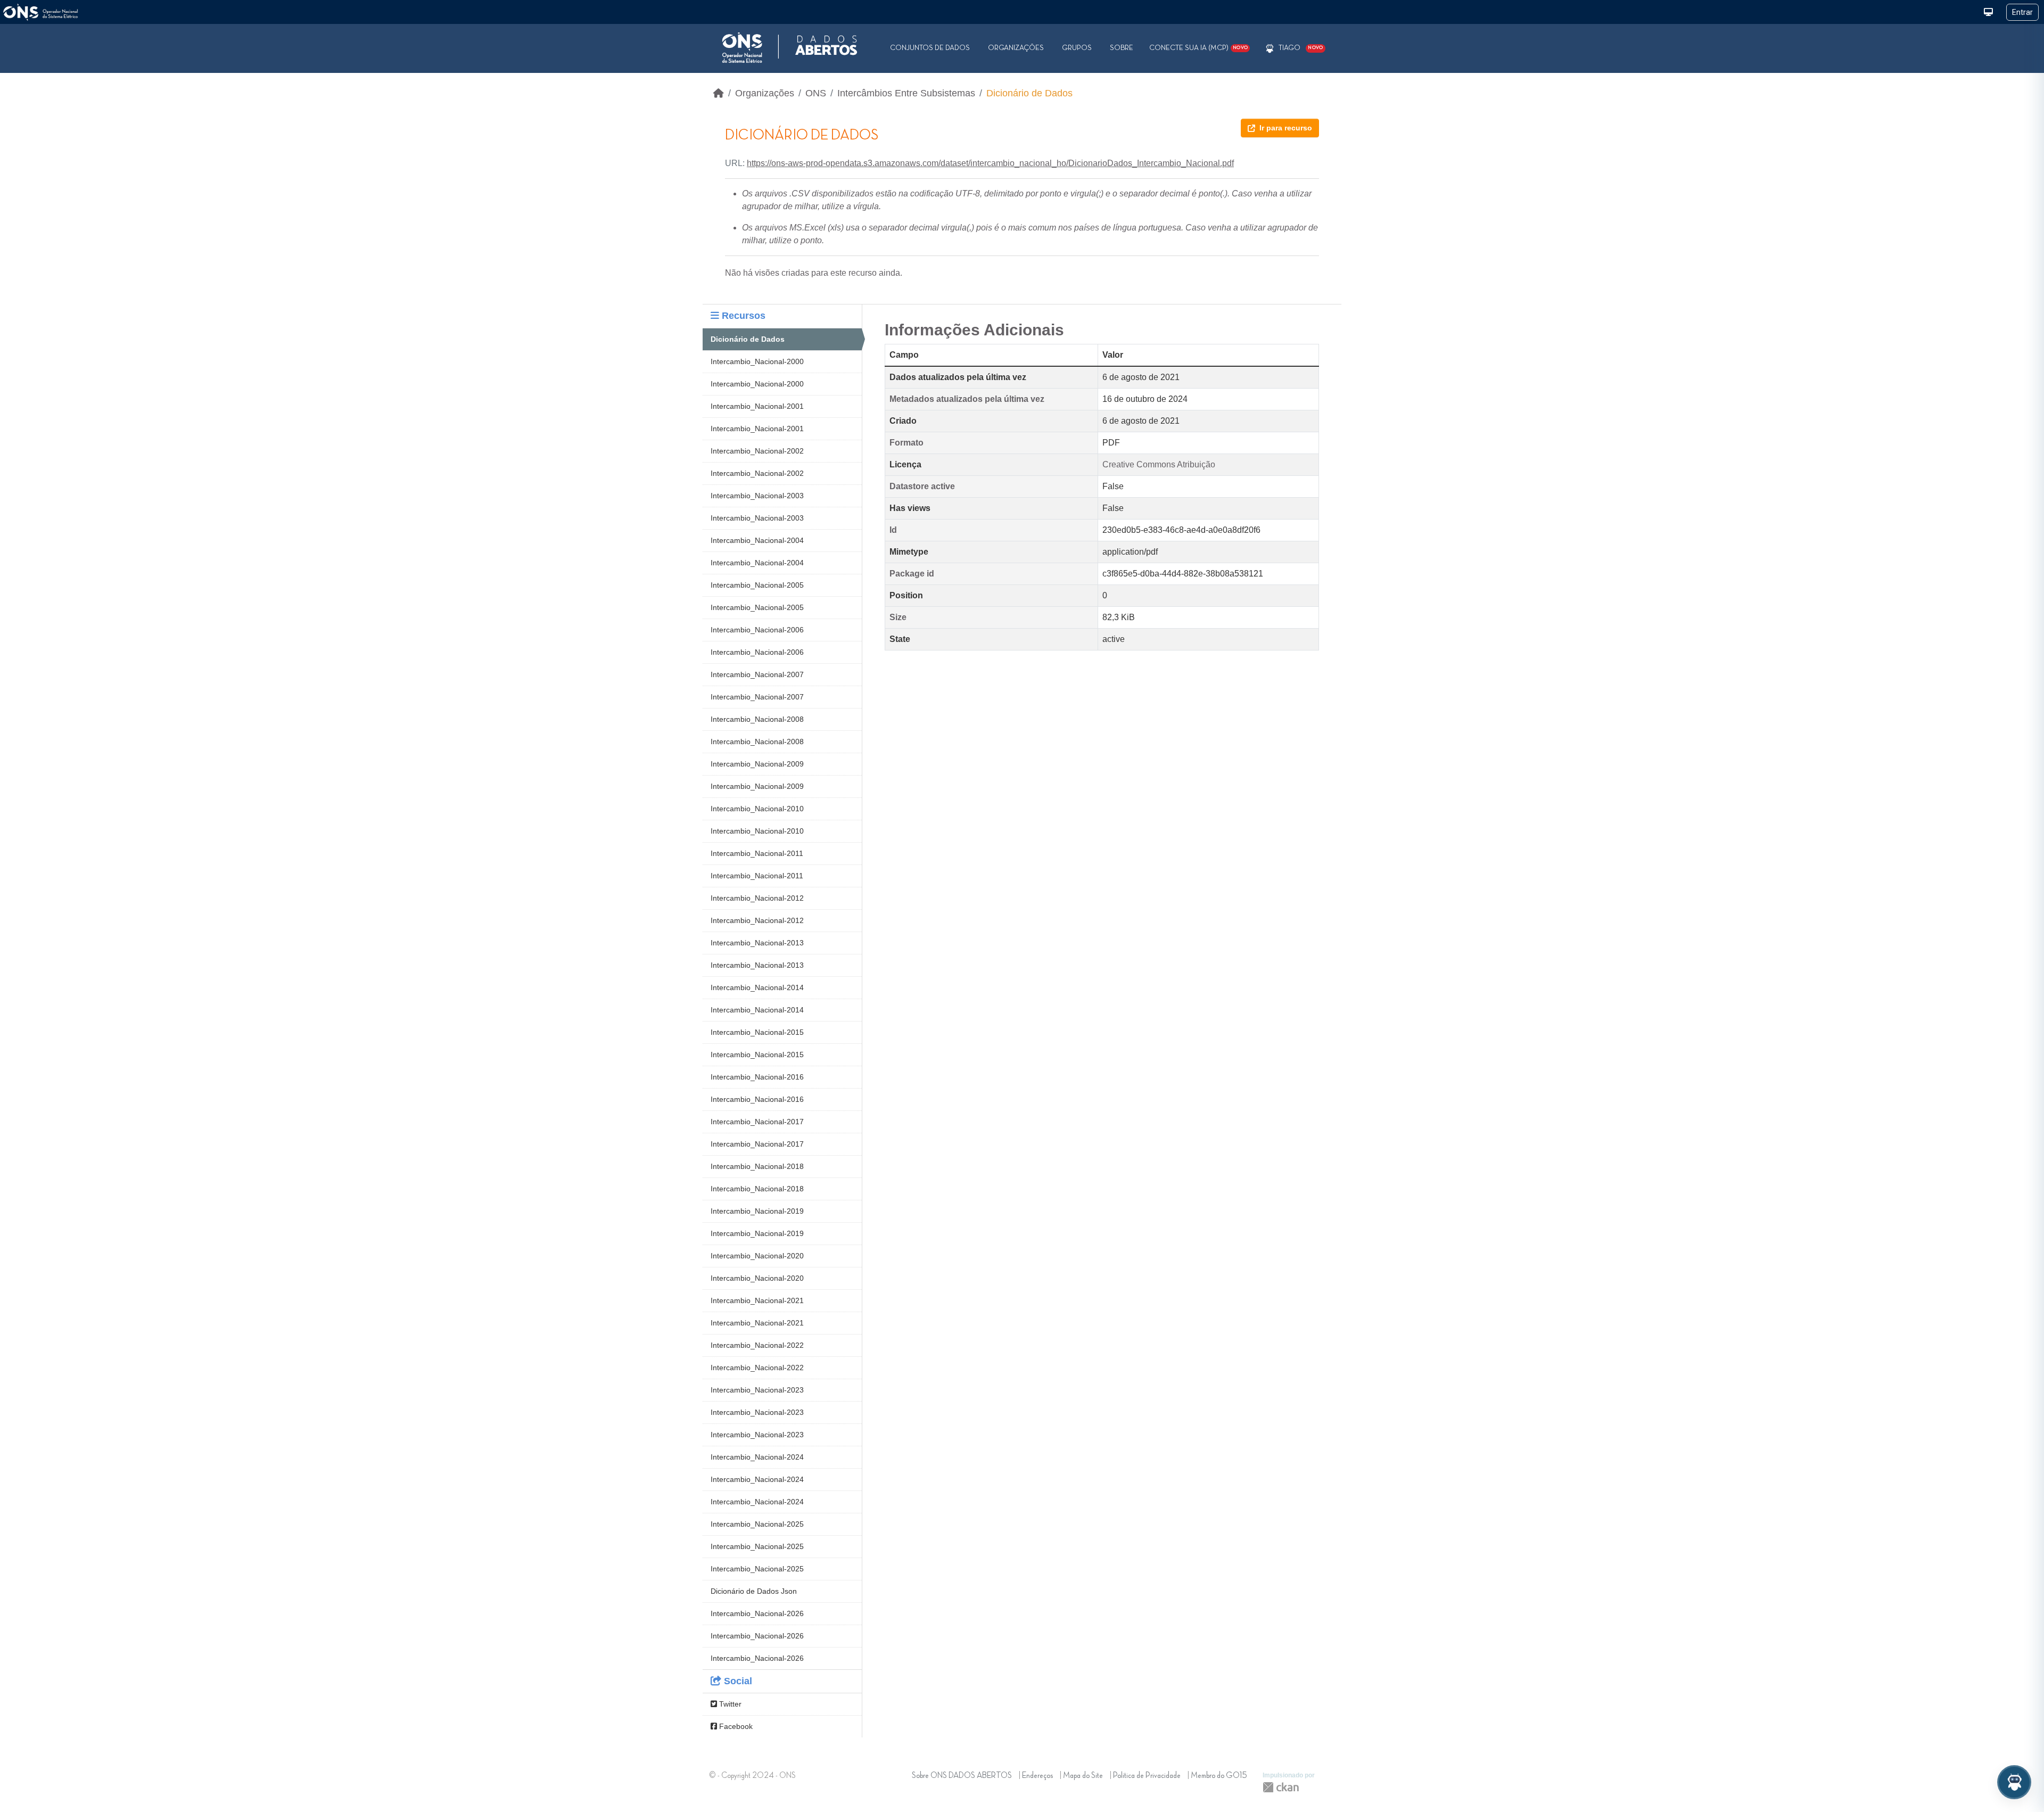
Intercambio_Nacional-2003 (757, 496)
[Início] (719, 93)
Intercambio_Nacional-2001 (757, 406)
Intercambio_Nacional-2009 (757, 764)
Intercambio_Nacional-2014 (757, 987)
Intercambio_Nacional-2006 (757, 630)
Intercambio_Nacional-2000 (757, 361)
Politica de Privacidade (1147, 1776)
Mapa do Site (1083, 1776)
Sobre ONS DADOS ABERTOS (962, 1776)
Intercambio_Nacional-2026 (757, 1613)
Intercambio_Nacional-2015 (757, 1032)
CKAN (1281, 1787)
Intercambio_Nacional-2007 (757, 674)
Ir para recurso (1286, 128)
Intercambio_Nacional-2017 (757, 1122)
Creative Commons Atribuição (1159, 464)
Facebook (735, 1726)
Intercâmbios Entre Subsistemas (906, 93)
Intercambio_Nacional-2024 (757, 1457)
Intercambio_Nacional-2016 (757, 1077)
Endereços (1037, 1776)
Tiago (1289, 48)
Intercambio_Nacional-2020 (757, 1256)
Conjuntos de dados (930, 48)
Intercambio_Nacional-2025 (757, 1524)
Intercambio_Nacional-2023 (757, 1390)
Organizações (1016, 48)
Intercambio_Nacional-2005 (757, 585)
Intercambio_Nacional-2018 (757, 1166)
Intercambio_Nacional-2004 (757, 540)
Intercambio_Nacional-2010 (757, 809)
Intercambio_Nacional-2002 (757, 451)
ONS (816, 93)
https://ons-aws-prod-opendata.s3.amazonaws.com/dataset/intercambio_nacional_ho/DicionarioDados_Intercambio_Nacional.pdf (990, 163)
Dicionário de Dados (1029, 93)
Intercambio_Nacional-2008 (757, 719)
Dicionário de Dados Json (754, 1591)
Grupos (1077, 48)
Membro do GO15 (1219, 1776)
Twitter (729, 1704)
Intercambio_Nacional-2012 (757, 898)
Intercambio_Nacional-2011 (757, 853)
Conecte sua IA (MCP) (1198, 48)
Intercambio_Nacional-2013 (757, 943)
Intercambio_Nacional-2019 (757, 1211)
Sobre (1122, 48)
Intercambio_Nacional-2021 (757, 1300)
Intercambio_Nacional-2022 (757, 1345)
